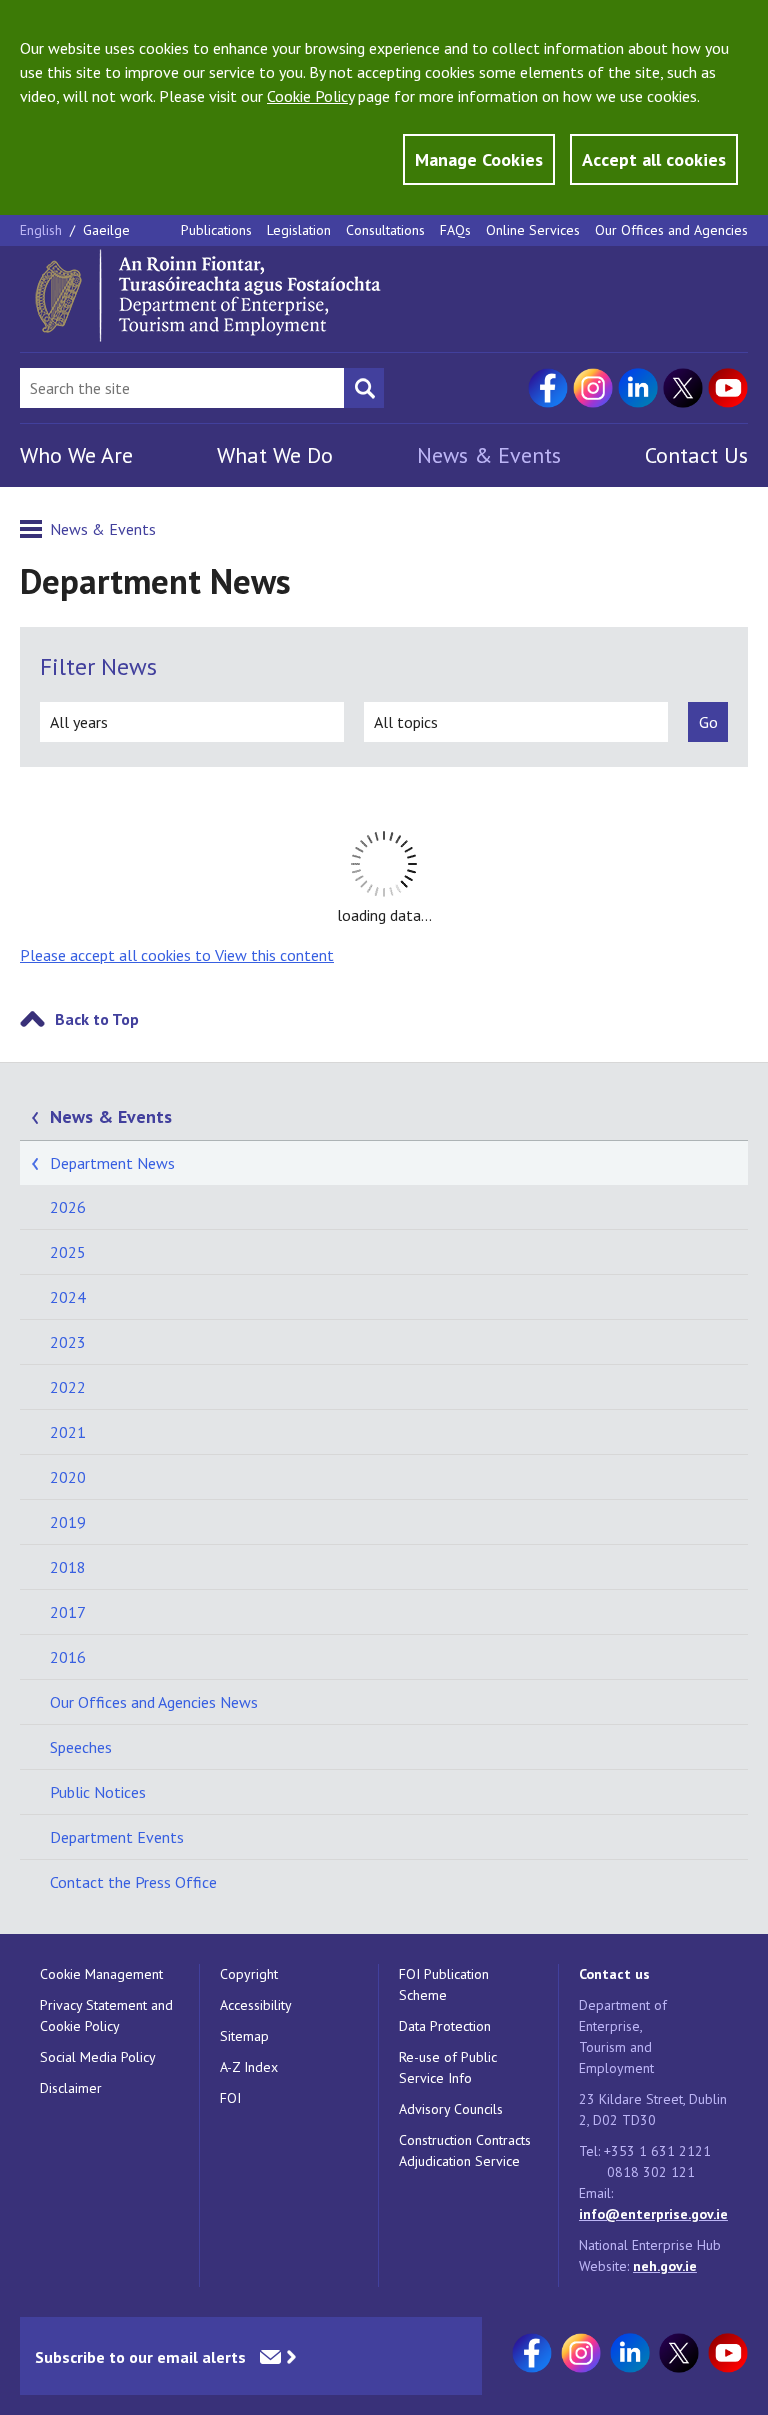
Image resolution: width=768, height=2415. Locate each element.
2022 (68, 1387)
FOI (230, 2098)
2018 (68, 1567)
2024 (68, 1297)
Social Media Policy (98, 2057)
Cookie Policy (310, 96)
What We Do (275, 455)
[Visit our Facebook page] (548, 388)
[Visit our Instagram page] (593, 388)
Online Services (533, 230)
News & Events (489, 455)
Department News (112, 1163)
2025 (68, 1252)
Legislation (299, 230)
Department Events (117, 1837)
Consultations (385, 230)
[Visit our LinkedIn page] (638, 388)
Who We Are (76, 455)
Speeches (81, 1747)
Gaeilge (106, 230)
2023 (68, 1342)
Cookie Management (101, 1974)
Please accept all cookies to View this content (177, 955)
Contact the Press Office (133, 1882)
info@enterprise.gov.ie (653, 2214)
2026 (68, 1207)
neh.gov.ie (665, 2266)
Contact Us (696, 455)
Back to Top (97, 1019)
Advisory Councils (451, 2109)
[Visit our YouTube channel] (728, 388)
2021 (68, 1432)
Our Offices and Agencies (671, 230)
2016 (68, 1657)
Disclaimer (71, 2088)
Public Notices (98, 1792)
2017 (68, 1612)
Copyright (249, 1974)
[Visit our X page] (683, 388)
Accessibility (256, 2005)
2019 (68, 1522)
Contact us (614, 1974)
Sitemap (244, 2036)
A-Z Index (249, 2067)
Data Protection (445, 2026)
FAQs (455, 230)
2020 (68, 1477)
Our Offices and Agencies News (154, 1702)
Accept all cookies (654, 159)
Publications (216, 230)
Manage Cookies (479, 159)
